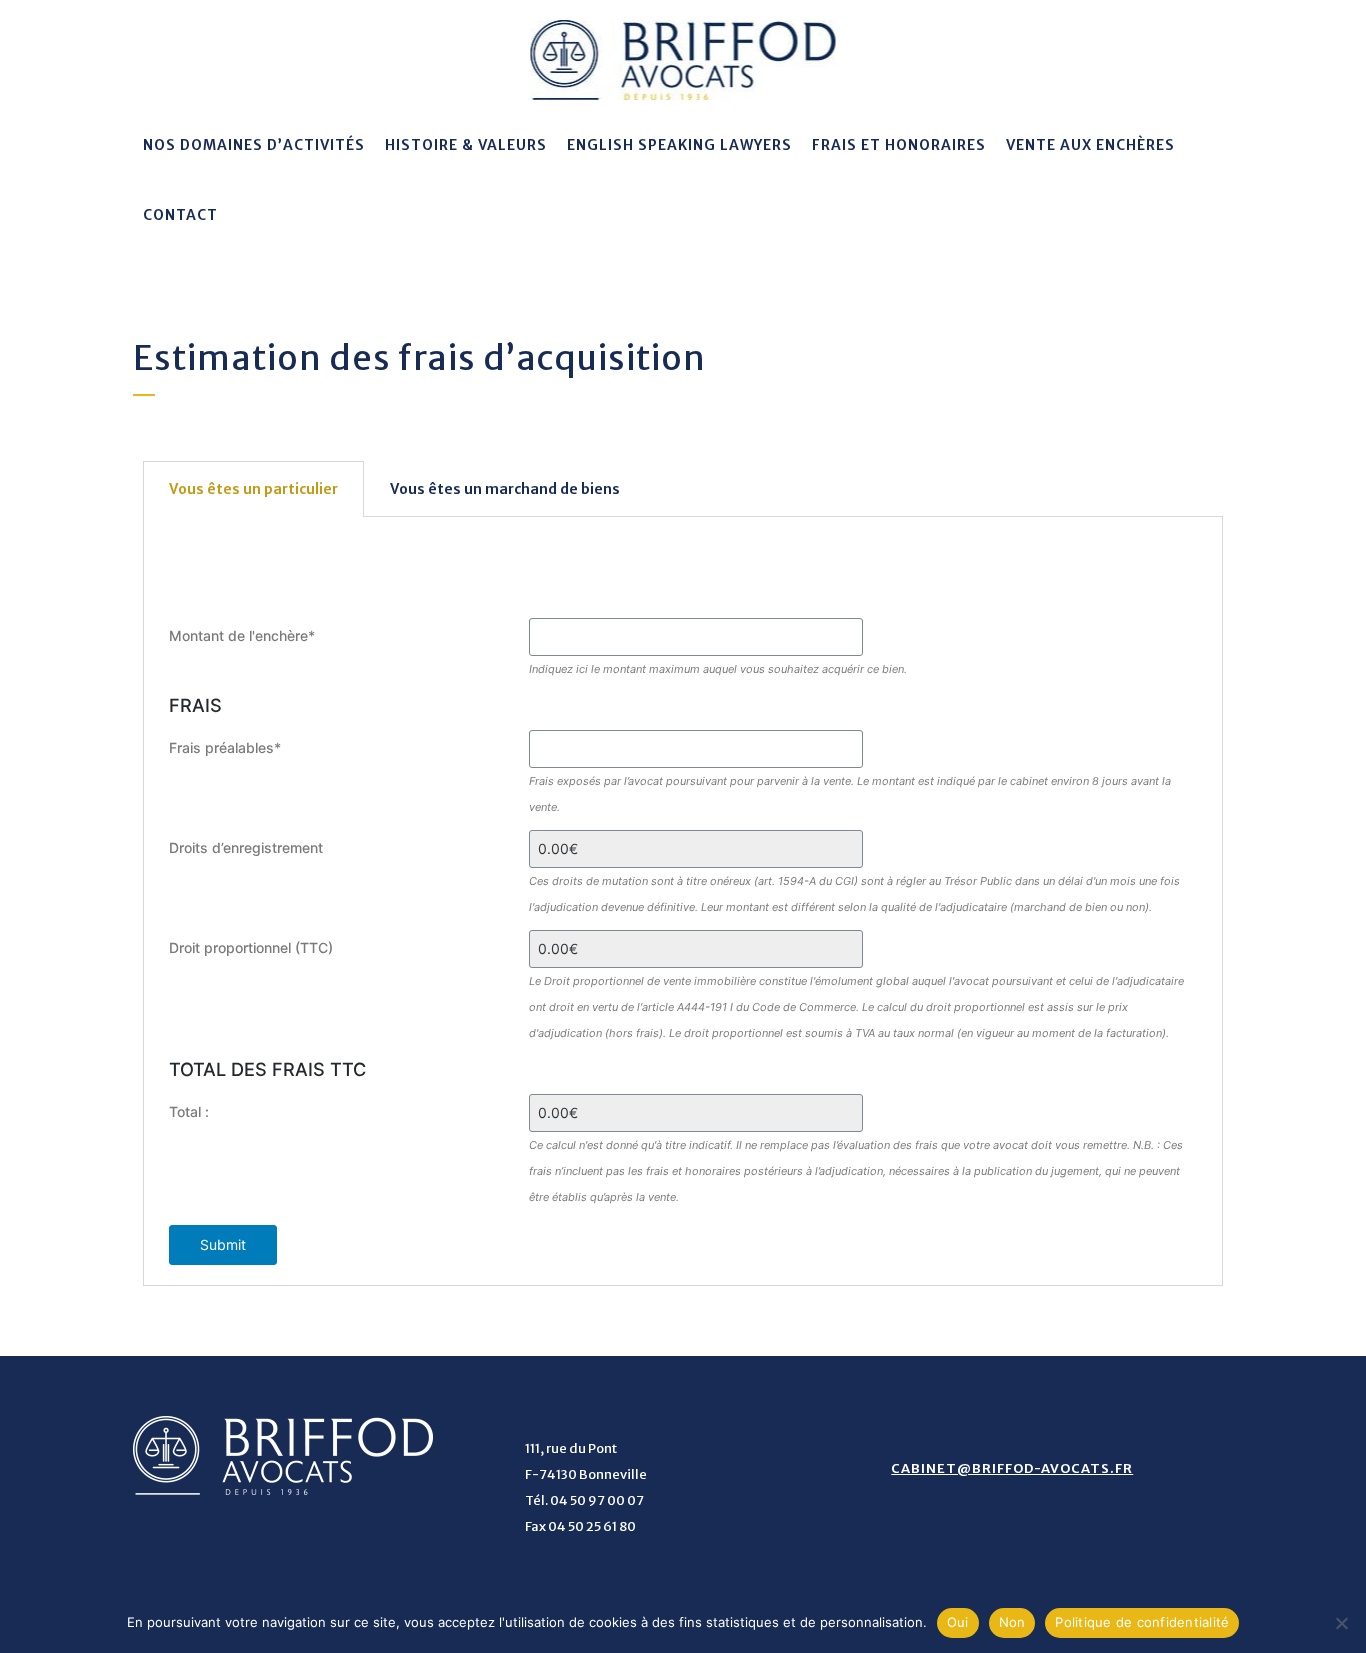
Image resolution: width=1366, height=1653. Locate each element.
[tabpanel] (683, 901)
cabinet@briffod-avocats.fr (1012, 1468)
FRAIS (195, 705)
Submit (223, 1244)
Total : (189, 1111)
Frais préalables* (225, 747)
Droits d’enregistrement (246, 847)
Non (1012, 1622)
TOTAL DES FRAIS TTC (267, 1069)
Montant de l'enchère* (242, 635)
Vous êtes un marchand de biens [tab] (505, 489)
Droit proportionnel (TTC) (251, 947)
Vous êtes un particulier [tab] (253, 489)
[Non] (1341, 1623)
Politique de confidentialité (1142, 1622)
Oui (958, 1622)
